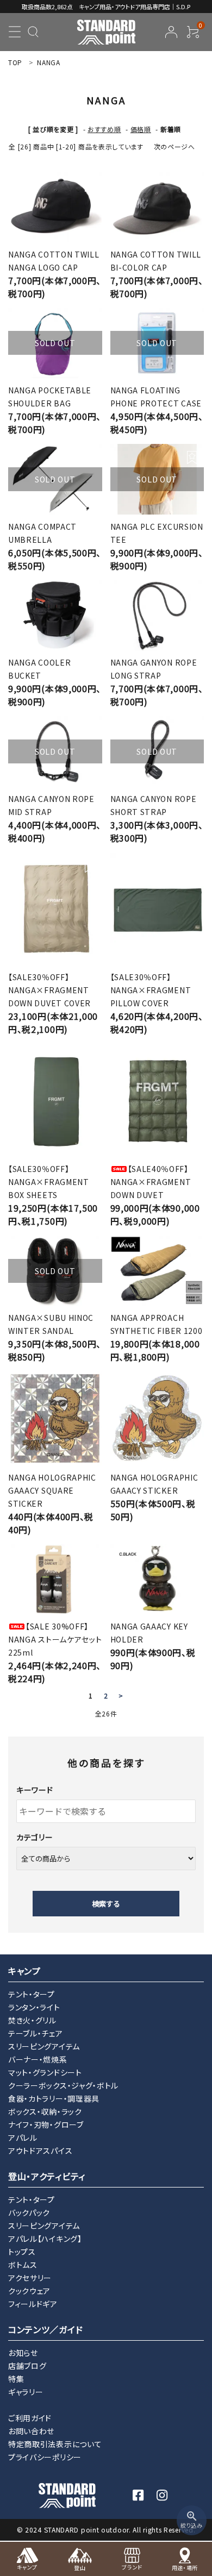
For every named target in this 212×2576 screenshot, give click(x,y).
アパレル (23, 2138)
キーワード (35, 1790)
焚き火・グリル (32, 2020)
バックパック (29, 2213)
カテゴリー (35, 1837)
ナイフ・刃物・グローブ (46, 2124)
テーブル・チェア (36, 2033)
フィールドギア (33, 2304)
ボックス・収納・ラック (45, 2111)
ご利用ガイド (30, 2418)
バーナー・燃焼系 (38, 2059)
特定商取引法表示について (55, 2444)
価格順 (141, 129)
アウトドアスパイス (40, 2151)
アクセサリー (30, 2278)
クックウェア (29, 2291)
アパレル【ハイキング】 (45, 2239)
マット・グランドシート (45, 2072)
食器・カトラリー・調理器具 (54, 2098)
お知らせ (23, 2353)
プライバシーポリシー (45, 2457)
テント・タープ (32, 1994)
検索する (106, 1904)
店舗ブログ (27, 2366)
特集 (16, 2379)
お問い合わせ (31, 2431)
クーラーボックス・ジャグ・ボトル (63, 2085)
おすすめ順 (104, 129)
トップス (22, 2252)
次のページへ (174, 146)
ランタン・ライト (34, 2007)
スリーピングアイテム (44, 2046)
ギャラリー (26, 2392)
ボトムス (23, 2265)
